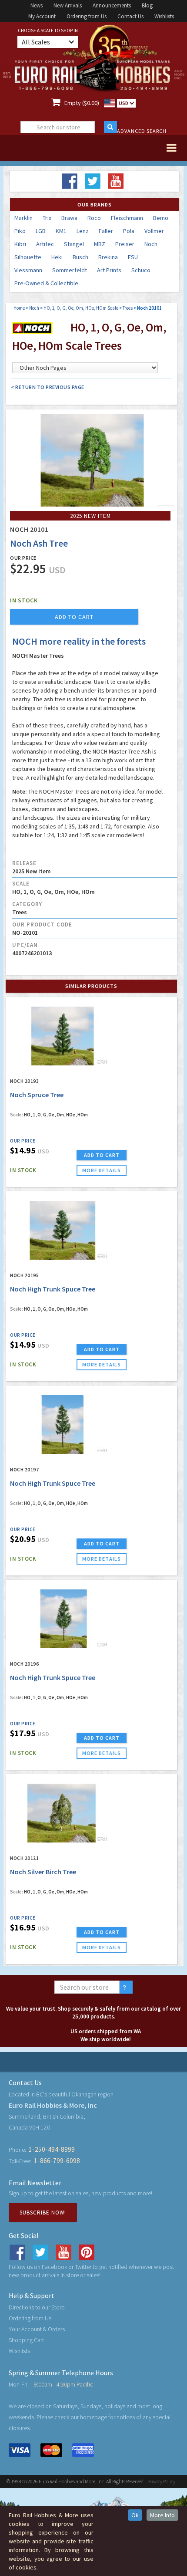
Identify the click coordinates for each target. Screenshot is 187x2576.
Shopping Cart (26, 2340)
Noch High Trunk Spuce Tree (53, 1289)
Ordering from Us (87, 16)
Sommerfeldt (70, 270)
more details (102, 1170)
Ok (135, 2515)
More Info (162, 2515)
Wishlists (164, 16)
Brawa (69, 218)
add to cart (74, 617)
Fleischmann (127, 218)
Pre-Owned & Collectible (46, 283)
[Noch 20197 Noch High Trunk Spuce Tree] (62, 1425)
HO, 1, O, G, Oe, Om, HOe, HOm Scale (81, 308)
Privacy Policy (161, 2481)
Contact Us (130, 16)
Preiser (125, 244)
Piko (20, 231)
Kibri (20, 244)
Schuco (141, 270)
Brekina (108, 257)
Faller (106, 231)
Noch (151, 244)
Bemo (161, 218)
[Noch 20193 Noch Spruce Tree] (62, 1036)
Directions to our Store (37, 2307)
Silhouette (28, 257)
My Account (42, 16)
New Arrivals (68, 5)
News (37, 5)
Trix (47, 218)
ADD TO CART (102, 1155)
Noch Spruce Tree (37, 1095)
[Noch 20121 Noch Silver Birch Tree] (62, 1813)
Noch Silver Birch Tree (43, 1872)
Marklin (23, 218)
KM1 (61, 231)
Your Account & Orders (37, 2329)
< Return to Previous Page (48, 387)
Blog (147, 5)
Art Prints (109, 270)
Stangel (74, 244)
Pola (129, 231)
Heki (57, 257)
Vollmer (154, 231)
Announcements (112, 5)
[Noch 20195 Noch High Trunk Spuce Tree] (62, 1231)
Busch (80, 257)
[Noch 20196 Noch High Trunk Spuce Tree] (62, 1619)
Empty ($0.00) (82, 103)
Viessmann (28, 270)
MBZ (100, 244)
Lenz (83, 231)
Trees (128, 308)
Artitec (45, 244)
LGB (41, 231)
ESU (133, 257)
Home (19, 308)
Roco (94, 218)
